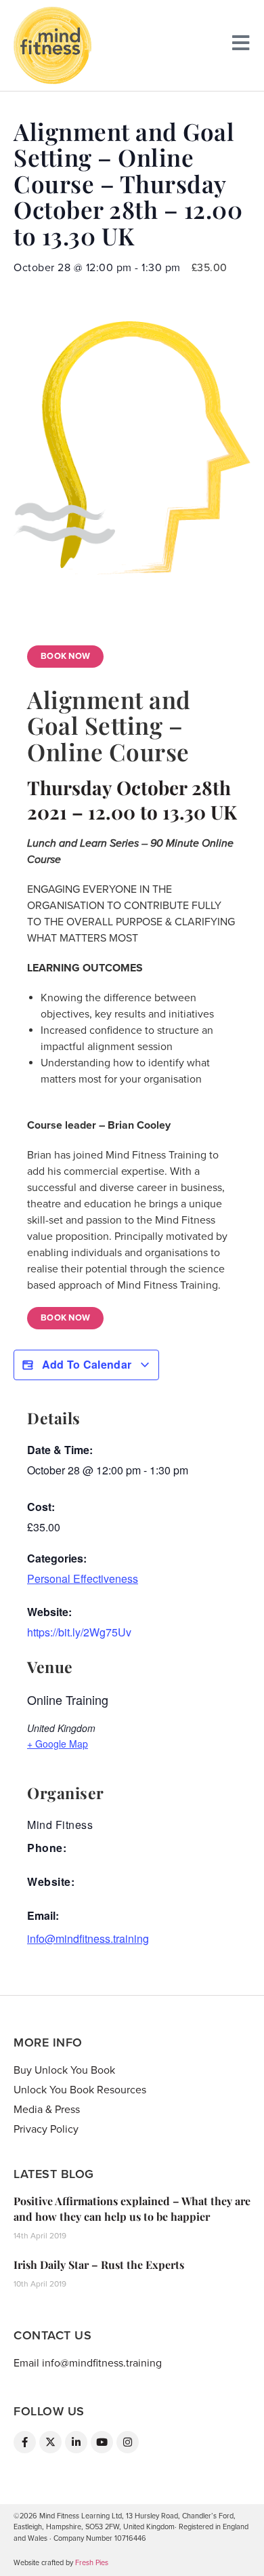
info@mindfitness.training (88, 1938)
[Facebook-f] (25, 2442)
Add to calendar (86, 1364)
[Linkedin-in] (76, 2442)
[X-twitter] (50, 2442)
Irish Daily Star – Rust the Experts (99, 2265)
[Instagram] (128, 2442)
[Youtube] (102, 2442)
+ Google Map (58, 1744)
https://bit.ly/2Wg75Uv (79, 1632)
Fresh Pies (92, 2563)
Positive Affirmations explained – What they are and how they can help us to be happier (132, 2208)
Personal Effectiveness (83, 1578)
